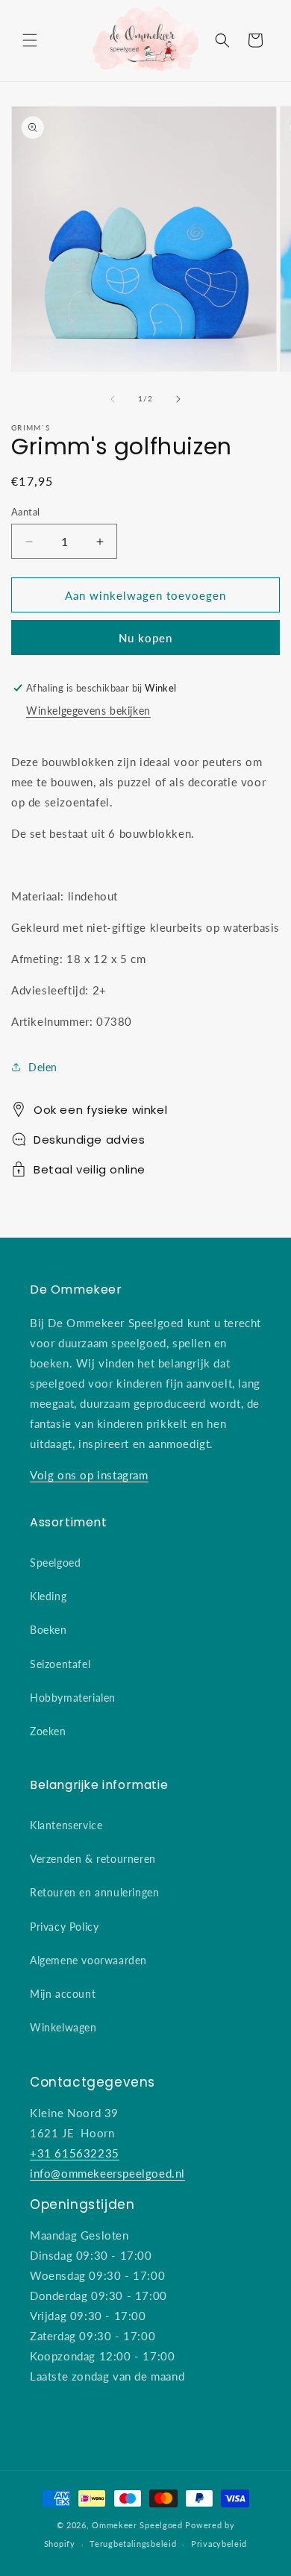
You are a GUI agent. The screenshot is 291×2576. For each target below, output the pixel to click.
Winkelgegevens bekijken (88, 711)
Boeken (48, 1630)
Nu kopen (145, 637)
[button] (30, 40)
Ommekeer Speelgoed (137, 2525)
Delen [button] (43, 1067)
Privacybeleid (219, 2544)
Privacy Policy (64, 1927)
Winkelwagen (63, 2027)
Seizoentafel (60, 1664)
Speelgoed (55, 1563)
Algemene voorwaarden (88, 1960)
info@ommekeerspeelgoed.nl (107, 2173)
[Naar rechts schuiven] (178, 399)
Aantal (25, 512)
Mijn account (63, 1994)
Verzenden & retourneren (93, 1859)
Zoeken (48, 1731)
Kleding (48, 1596)
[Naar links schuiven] (113, 399)
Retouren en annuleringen (94, 1892)
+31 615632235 (75, 2153)
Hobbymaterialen (73, 1698)
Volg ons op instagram (89, 1475)
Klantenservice (66, 1825)
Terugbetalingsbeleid (133, 2544)
